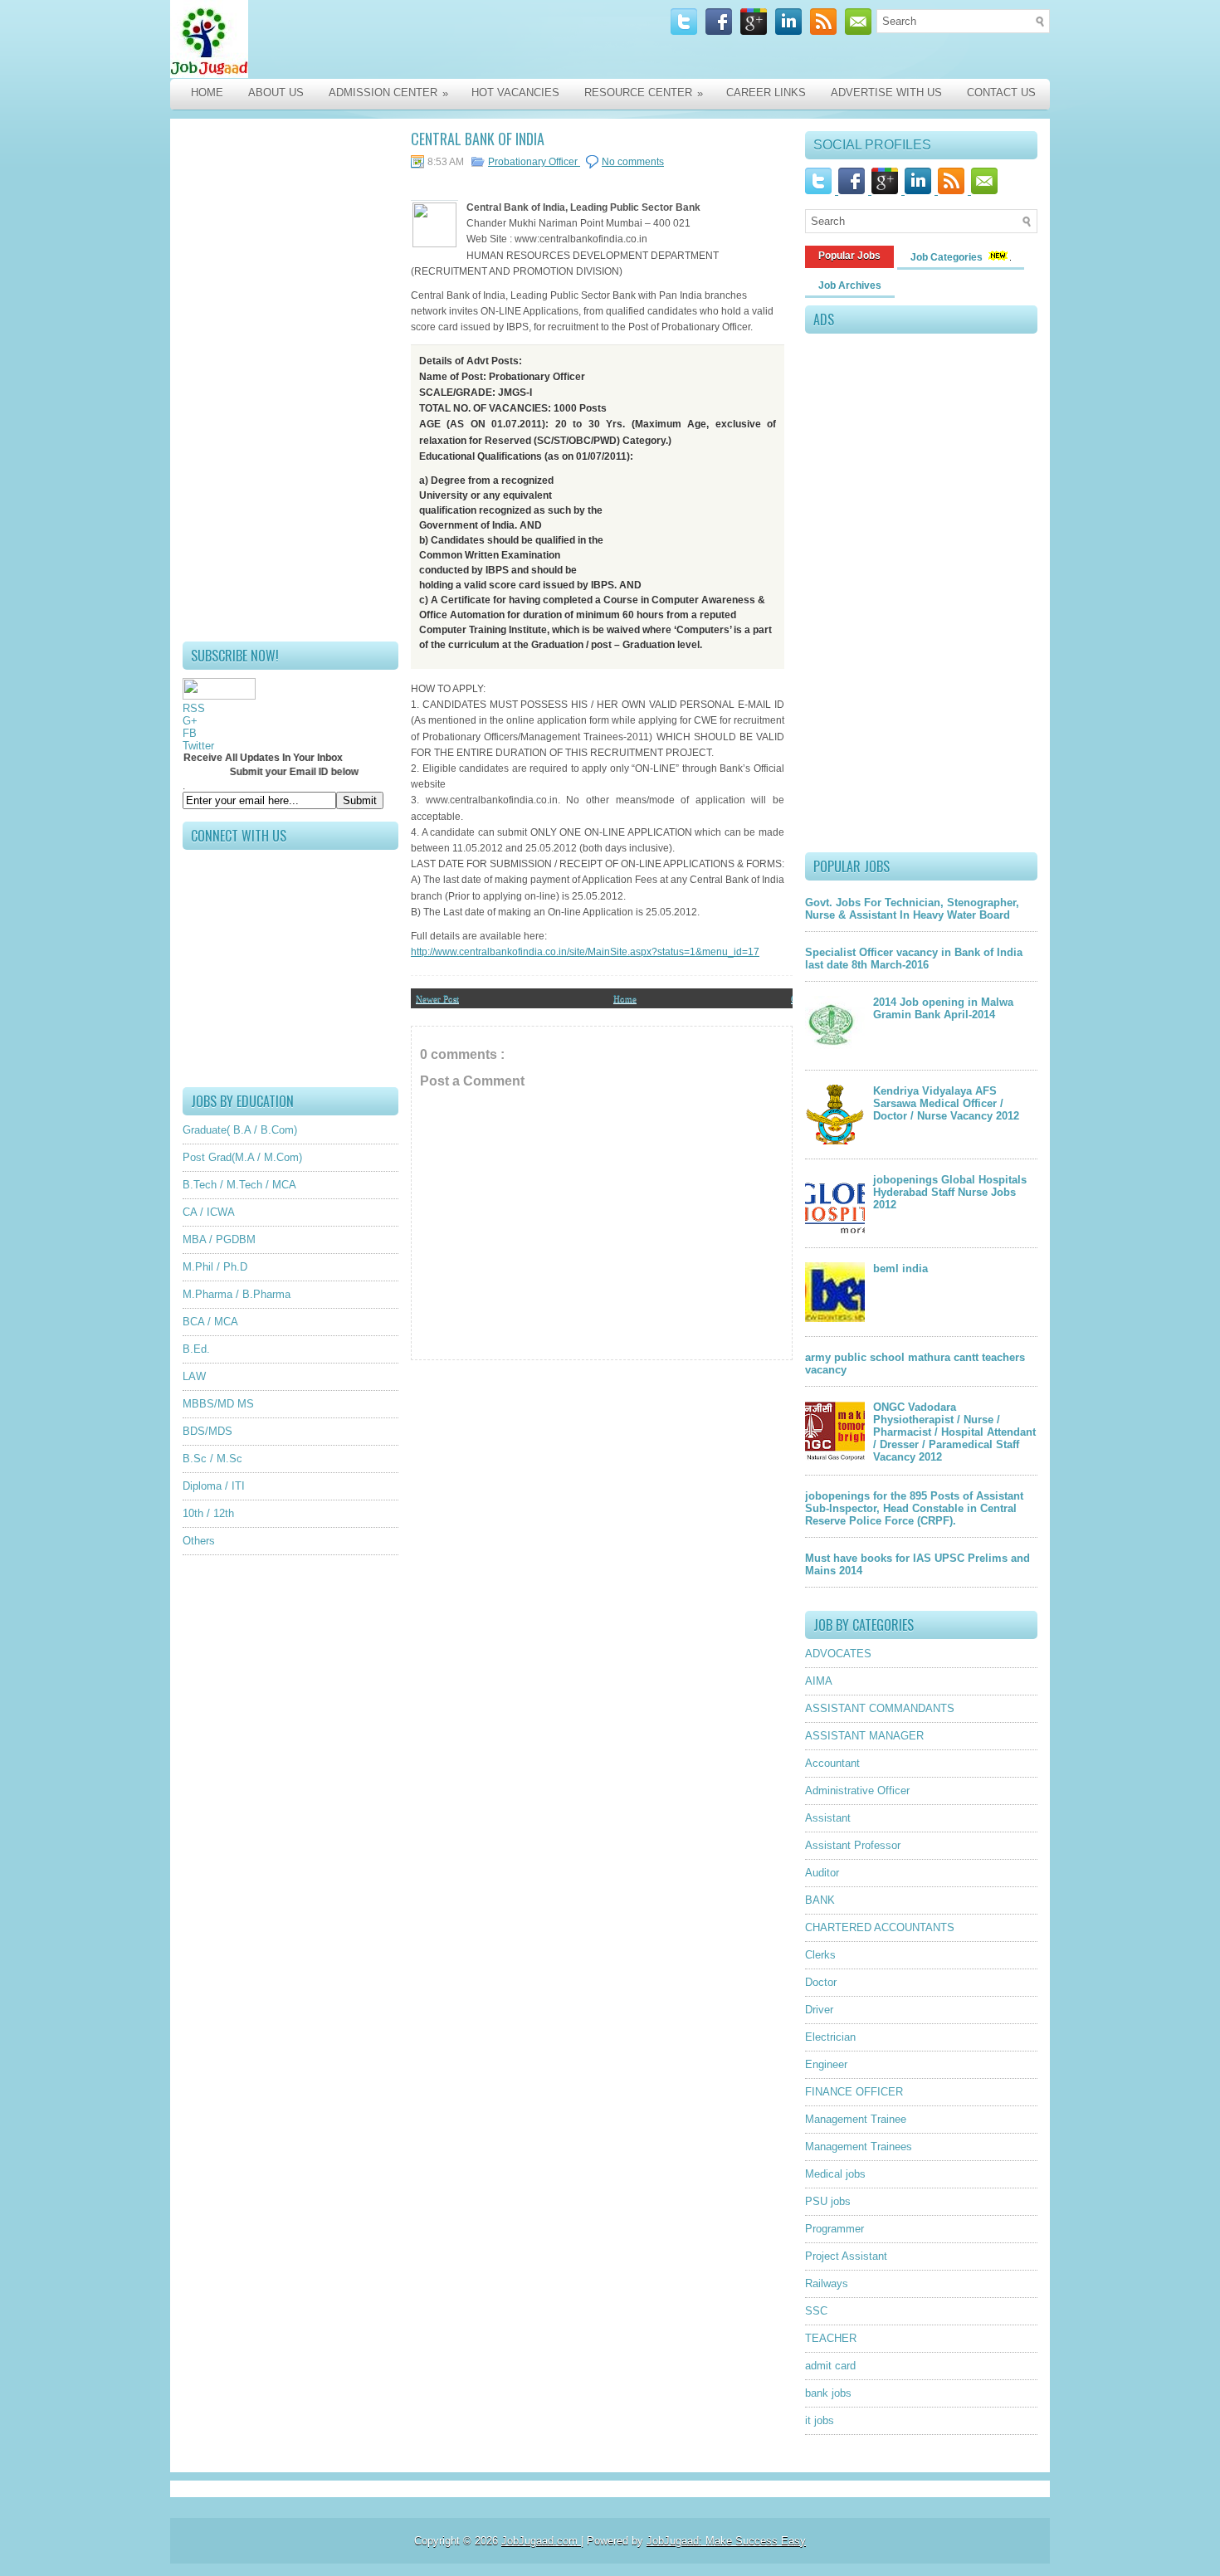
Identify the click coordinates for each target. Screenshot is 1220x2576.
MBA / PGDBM (219, 1239)
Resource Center (644, 93)
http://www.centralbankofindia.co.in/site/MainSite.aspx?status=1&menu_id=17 (585, 952)
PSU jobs (828, 2201)
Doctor (821, 1982)
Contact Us (1001, 93)
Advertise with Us (886, 93)
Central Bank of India (478, 139)
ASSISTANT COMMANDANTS (880, 1708)
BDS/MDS (207, 1431)
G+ (190, 721)
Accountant (832, 1763)
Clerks (820, 1955)
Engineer (826, 2064)
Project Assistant (846, 2256)
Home (207, 93)
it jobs (820, 2420)
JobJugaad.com (541, 2541)
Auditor (822, 1873)
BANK (820, 1900)
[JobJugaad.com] (346, 39)
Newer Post (437, 998)
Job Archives (850, 285)
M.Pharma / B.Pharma (237, 1294)
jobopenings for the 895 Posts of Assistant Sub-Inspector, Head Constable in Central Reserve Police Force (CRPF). (914, 1508)
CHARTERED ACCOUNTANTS (880, 1927)
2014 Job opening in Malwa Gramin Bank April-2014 (943, 1008)
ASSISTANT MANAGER (864, 1736)
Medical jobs (835, 2174)
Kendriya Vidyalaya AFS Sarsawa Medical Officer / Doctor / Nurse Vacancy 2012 (946, 1103)
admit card (830, 2366)
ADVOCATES (838, 1654)
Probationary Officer (534, 162)
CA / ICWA (209, 1212)
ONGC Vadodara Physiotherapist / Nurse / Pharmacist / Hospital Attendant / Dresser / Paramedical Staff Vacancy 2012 (954, 1432)
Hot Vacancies (515, 93)
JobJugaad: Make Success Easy (726, 2541)
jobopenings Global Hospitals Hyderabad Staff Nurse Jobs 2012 (950, 1192)
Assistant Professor (853, 1845)
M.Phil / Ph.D (215, 1267)
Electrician (830, 2037)
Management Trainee (856, 2119)
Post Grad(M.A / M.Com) (242, 1157)
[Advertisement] (290, 380)
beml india (900, 1268)
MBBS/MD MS (218, 1404)
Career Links (766, 93)
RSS (194, 708)
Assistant (828, 1818)
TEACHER (831, 2338)
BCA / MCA (210, 1322)
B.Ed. (196, 1349)
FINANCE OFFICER (854, 2092)
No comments (633, 162)
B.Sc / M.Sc (212, 1459)
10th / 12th (208, 1513)
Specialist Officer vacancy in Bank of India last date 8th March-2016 (914, 959)
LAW (194, 1376)
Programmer (834, 2229)
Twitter (198, 746)
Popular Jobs (849, 256)
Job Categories (948, 257)
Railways (827, 2283)
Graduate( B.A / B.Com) (240, 1130)
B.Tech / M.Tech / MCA (239, 1185)
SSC (816, 2311)
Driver (819, 2010)
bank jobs (828, 2393)
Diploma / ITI (214, 1486)
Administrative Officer (857, 1791)
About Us (276, 93)
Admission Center (388, 93)
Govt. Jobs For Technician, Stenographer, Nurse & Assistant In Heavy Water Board (912, 909)
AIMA (819, 1681)
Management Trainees (859, 2147)
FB (190, 733)
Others (199, 1541)
